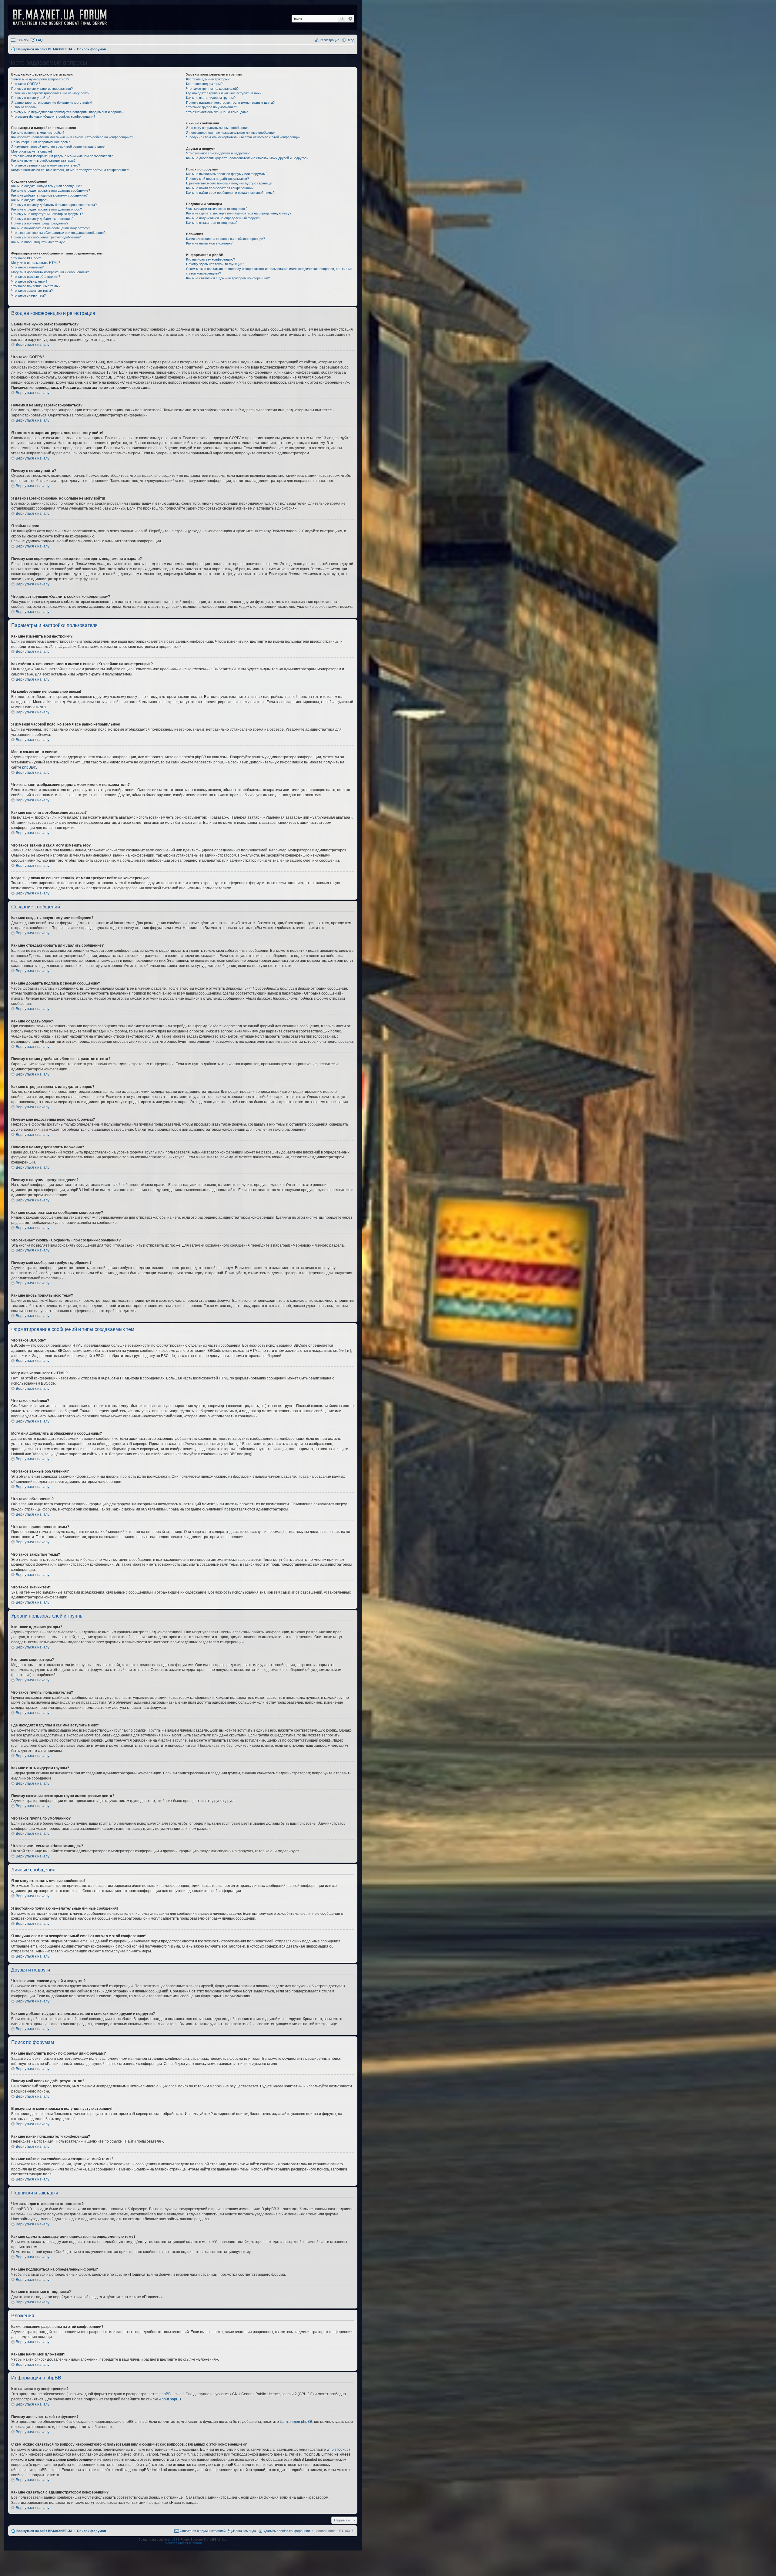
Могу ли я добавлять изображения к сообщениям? (50, 272)
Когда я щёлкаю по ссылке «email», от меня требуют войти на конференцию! (70, 170)
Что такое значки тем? (28, 295)
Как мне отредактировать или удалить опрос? (47, 209)
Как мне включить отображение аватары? (43, 160)
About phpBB (170, 2399)
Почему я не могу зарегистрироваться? (42, 89)
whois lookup (338, 2450)
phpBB (28, 767)
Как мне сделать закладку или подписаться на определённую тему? (239, 213)
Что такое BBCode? (26, 258)
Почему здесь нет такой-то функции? (215, 264)
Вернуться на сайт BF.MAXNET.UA (44, 2531)
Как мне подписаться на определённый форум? (223, 218)
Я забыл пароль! (24, 107)
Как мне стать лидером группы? (211, 98)
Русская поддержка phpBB (183, 2543)
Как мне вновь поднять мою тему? (38, 242)
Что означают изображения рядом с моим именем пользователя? (62, 156)
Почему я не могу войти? (31, 98)
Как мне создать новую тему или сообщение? (47, 186)
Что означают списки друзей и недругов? (218, 153)
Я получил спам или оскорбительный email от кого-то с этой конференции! (244, 137)
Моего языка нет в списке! (32, 151)
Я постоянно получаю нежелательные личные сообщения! (231, 133)
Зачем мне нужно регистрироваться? (40, 79)
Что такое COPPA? (26, 84)
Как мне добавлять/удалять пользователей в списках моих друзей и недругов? (247, 158)
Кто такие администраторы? (208, 79)
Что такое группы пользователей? (212, 89)
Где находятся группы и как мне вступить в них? (224, 93)
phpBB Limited (172, 2394)
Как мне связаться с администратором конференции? (228, 278)
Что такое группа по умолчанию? (212, 107)
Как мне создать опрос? (30, 200)
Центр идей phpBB (296, 2422)
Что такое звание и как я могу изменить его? (46, 165)
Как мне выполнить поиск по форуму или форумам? (227, 174)
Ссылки (23, 40)
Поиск (342, 19)
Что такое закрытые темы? (32, 291)
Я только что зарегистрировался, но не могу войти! (51, 93)
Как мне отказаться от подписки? (212, 223)
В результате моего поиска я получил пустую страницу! (229, 183)
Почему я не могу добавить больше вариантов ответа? (54, 205)
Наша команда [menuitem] (244, 2531)
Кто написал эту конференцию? (211, 259)
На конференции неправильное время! (41, 142)
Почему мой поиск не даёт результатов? (217, 179)
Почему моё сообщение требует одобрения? (46, 237)
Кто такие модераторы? (204, 84)
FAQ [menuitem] (39, 40)
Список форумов (92, 2531)
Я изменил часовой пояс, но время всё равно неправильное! (58, 146)
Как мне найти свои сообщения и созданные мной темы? (230, 193)
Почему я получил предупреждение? (40, 223)
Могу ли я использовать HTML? (36, 263)
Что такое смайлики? (27, 267)
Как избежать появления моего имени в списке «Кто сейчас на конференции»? (72, 137)
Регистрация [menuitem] (329, 40)
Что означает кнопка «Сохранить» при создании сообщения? (58, 233)
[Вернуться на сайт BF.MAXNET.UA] (64, 17)
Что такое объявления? (29, 281)
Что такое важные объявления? (36, 277)
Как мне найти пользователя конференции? (220, 188)
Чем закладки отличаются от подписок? (217, 209)
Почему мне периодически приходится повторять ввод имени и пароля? (67, 112)
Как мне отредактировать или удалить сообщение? (51, 190)
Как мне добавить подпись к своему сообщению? (49, 195)
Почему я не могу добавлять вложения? (42, 219)
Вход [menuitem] (351, 40)
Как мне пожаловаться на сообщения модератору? (51, 228)
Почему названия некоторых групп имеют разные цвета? (230, 103)
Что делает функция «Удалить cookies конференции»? (53, 116)
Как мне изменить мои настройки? (38, 133)
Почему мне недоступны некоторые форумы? (47, 214)
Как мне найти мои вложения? (209, 243)
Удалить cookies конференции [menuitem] (287, 2531)
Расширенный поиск (350, 19)
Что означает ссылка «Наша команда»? (217, 112)
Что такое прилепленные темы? (36, 286)
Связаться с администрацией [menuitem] (203, 2531)
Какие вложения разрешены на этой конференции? (226, 239)
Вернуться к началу (33, 345)
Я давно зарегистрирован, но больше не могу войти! (52, 103)
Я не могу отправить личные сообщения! (218, 128)
